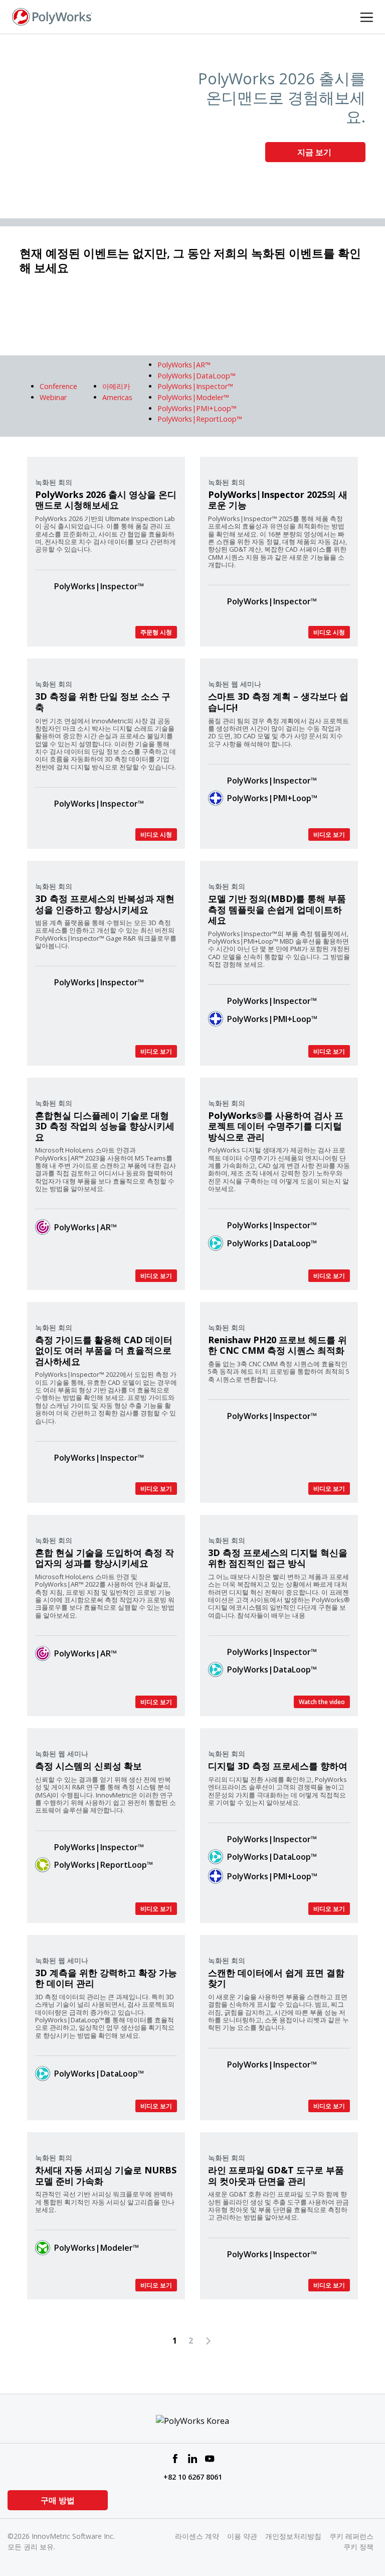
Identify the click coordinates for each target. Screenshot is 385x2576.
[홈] (52, 16)
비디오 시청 (329, 632)
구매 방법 (58, 2500)
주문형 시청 (156, 632)
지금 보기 (315, 152)
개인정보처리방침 (293, 2536)
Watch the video (322, 1702)
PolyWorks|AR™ (85, 1227)
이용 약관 (242, 2536)
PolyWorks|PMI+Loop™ (272, 798)
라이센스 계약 (197, 2536)
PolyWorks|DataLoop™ (272, 1243)
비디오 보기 (329, 834)
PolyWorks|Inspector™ (99, 586)
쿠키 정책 (358, 2547)
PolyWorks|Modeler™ (97, 2248)
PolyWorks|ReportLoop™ (104, 1865)
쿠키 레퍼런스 (351, 2536)
